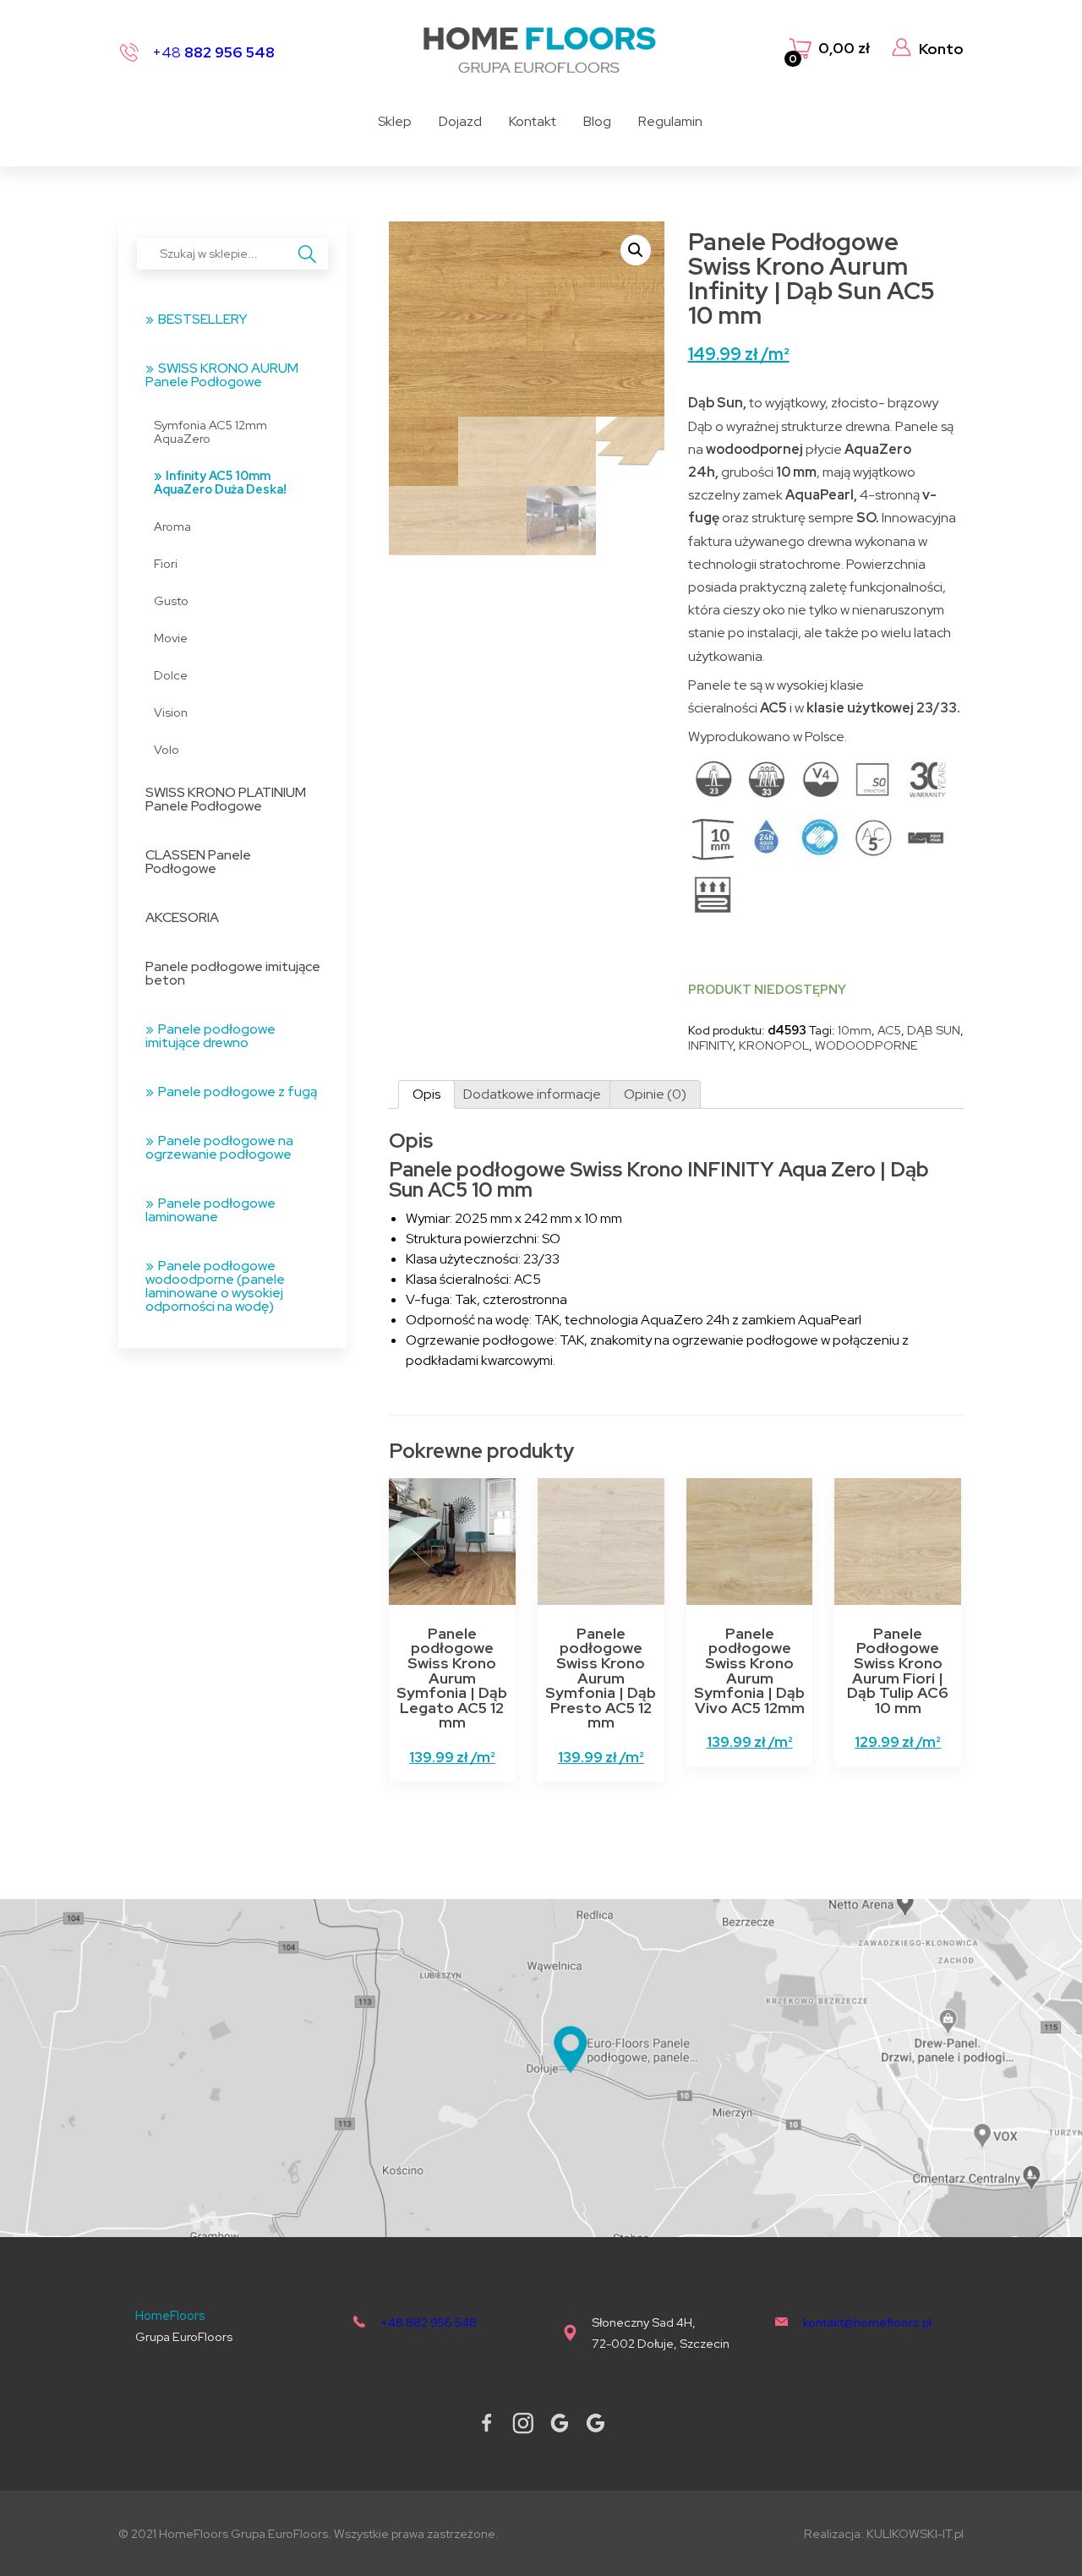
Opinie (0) (655, 1094)
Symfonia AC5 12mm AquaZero (210, 431)
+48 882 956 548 (429, 2322)
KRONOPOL (774, 1045)
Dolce (171, 675)
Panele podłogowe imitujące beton (233, 973)
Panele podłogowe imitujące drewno (210, 1036)
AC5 (889, 1030)
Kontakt (533, 121)
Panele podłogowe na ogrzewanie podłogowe (219, 1147)
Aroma (172, 526)
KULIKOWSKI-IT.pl (915, 2533)
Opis (426, 1094)
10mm (855, 1030)
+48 (213, 52)
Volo (167, 749)
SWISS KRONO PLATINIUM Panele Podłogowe (226, 799)
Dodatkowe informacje (532, 1094)
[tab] (426, 1094)
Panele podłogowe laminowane (210, 1210)
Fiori (166, 563)
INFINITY (710, 1045)
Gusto (171, 600)
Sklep (395, 121)
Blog (597, 121)
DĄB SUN (934, 1030)
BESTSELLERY (203, 319)
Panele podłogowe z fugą (238, 1092)
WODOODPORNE (866, 1045)
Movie (171, 638)
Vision (171, 712)
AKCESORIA (182, 917)
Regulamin (670, 121)
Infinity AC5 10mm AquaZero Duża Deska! (220, 482)
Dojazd (460, 121)
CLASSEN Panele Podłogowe (198, 862)
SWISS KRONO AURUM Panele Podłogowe (222, 375)
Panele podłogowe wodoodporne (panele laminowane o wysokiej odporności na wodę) (215, 1286)
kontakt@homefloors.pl (867, 2322)
